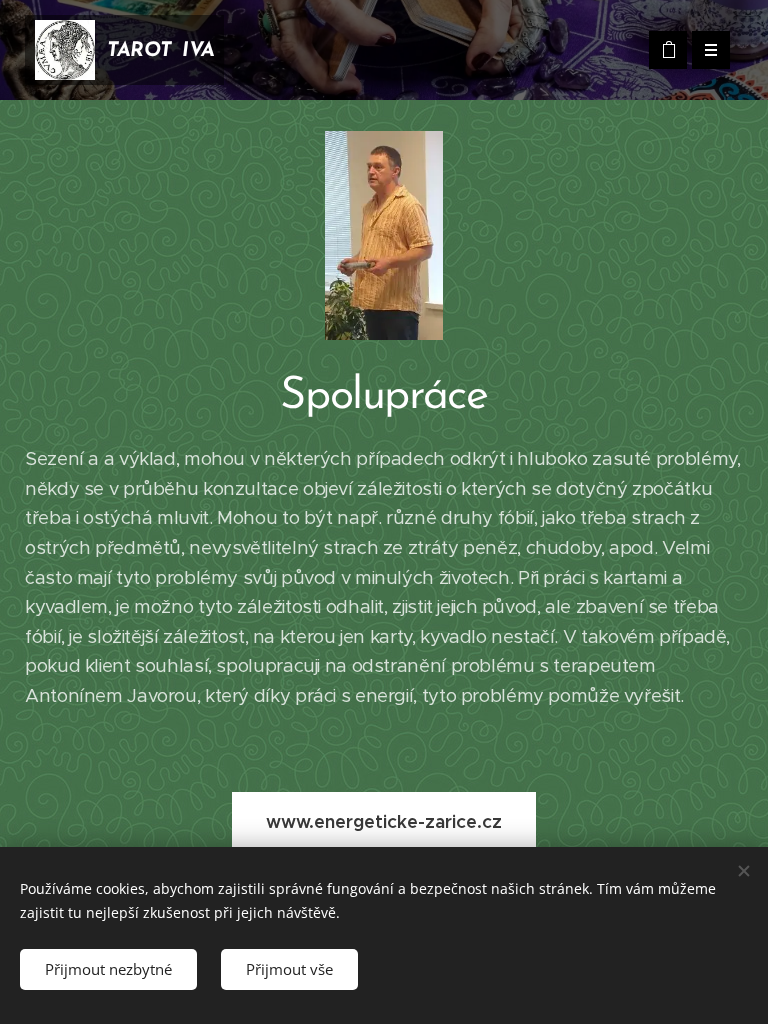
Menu (711, 50)
